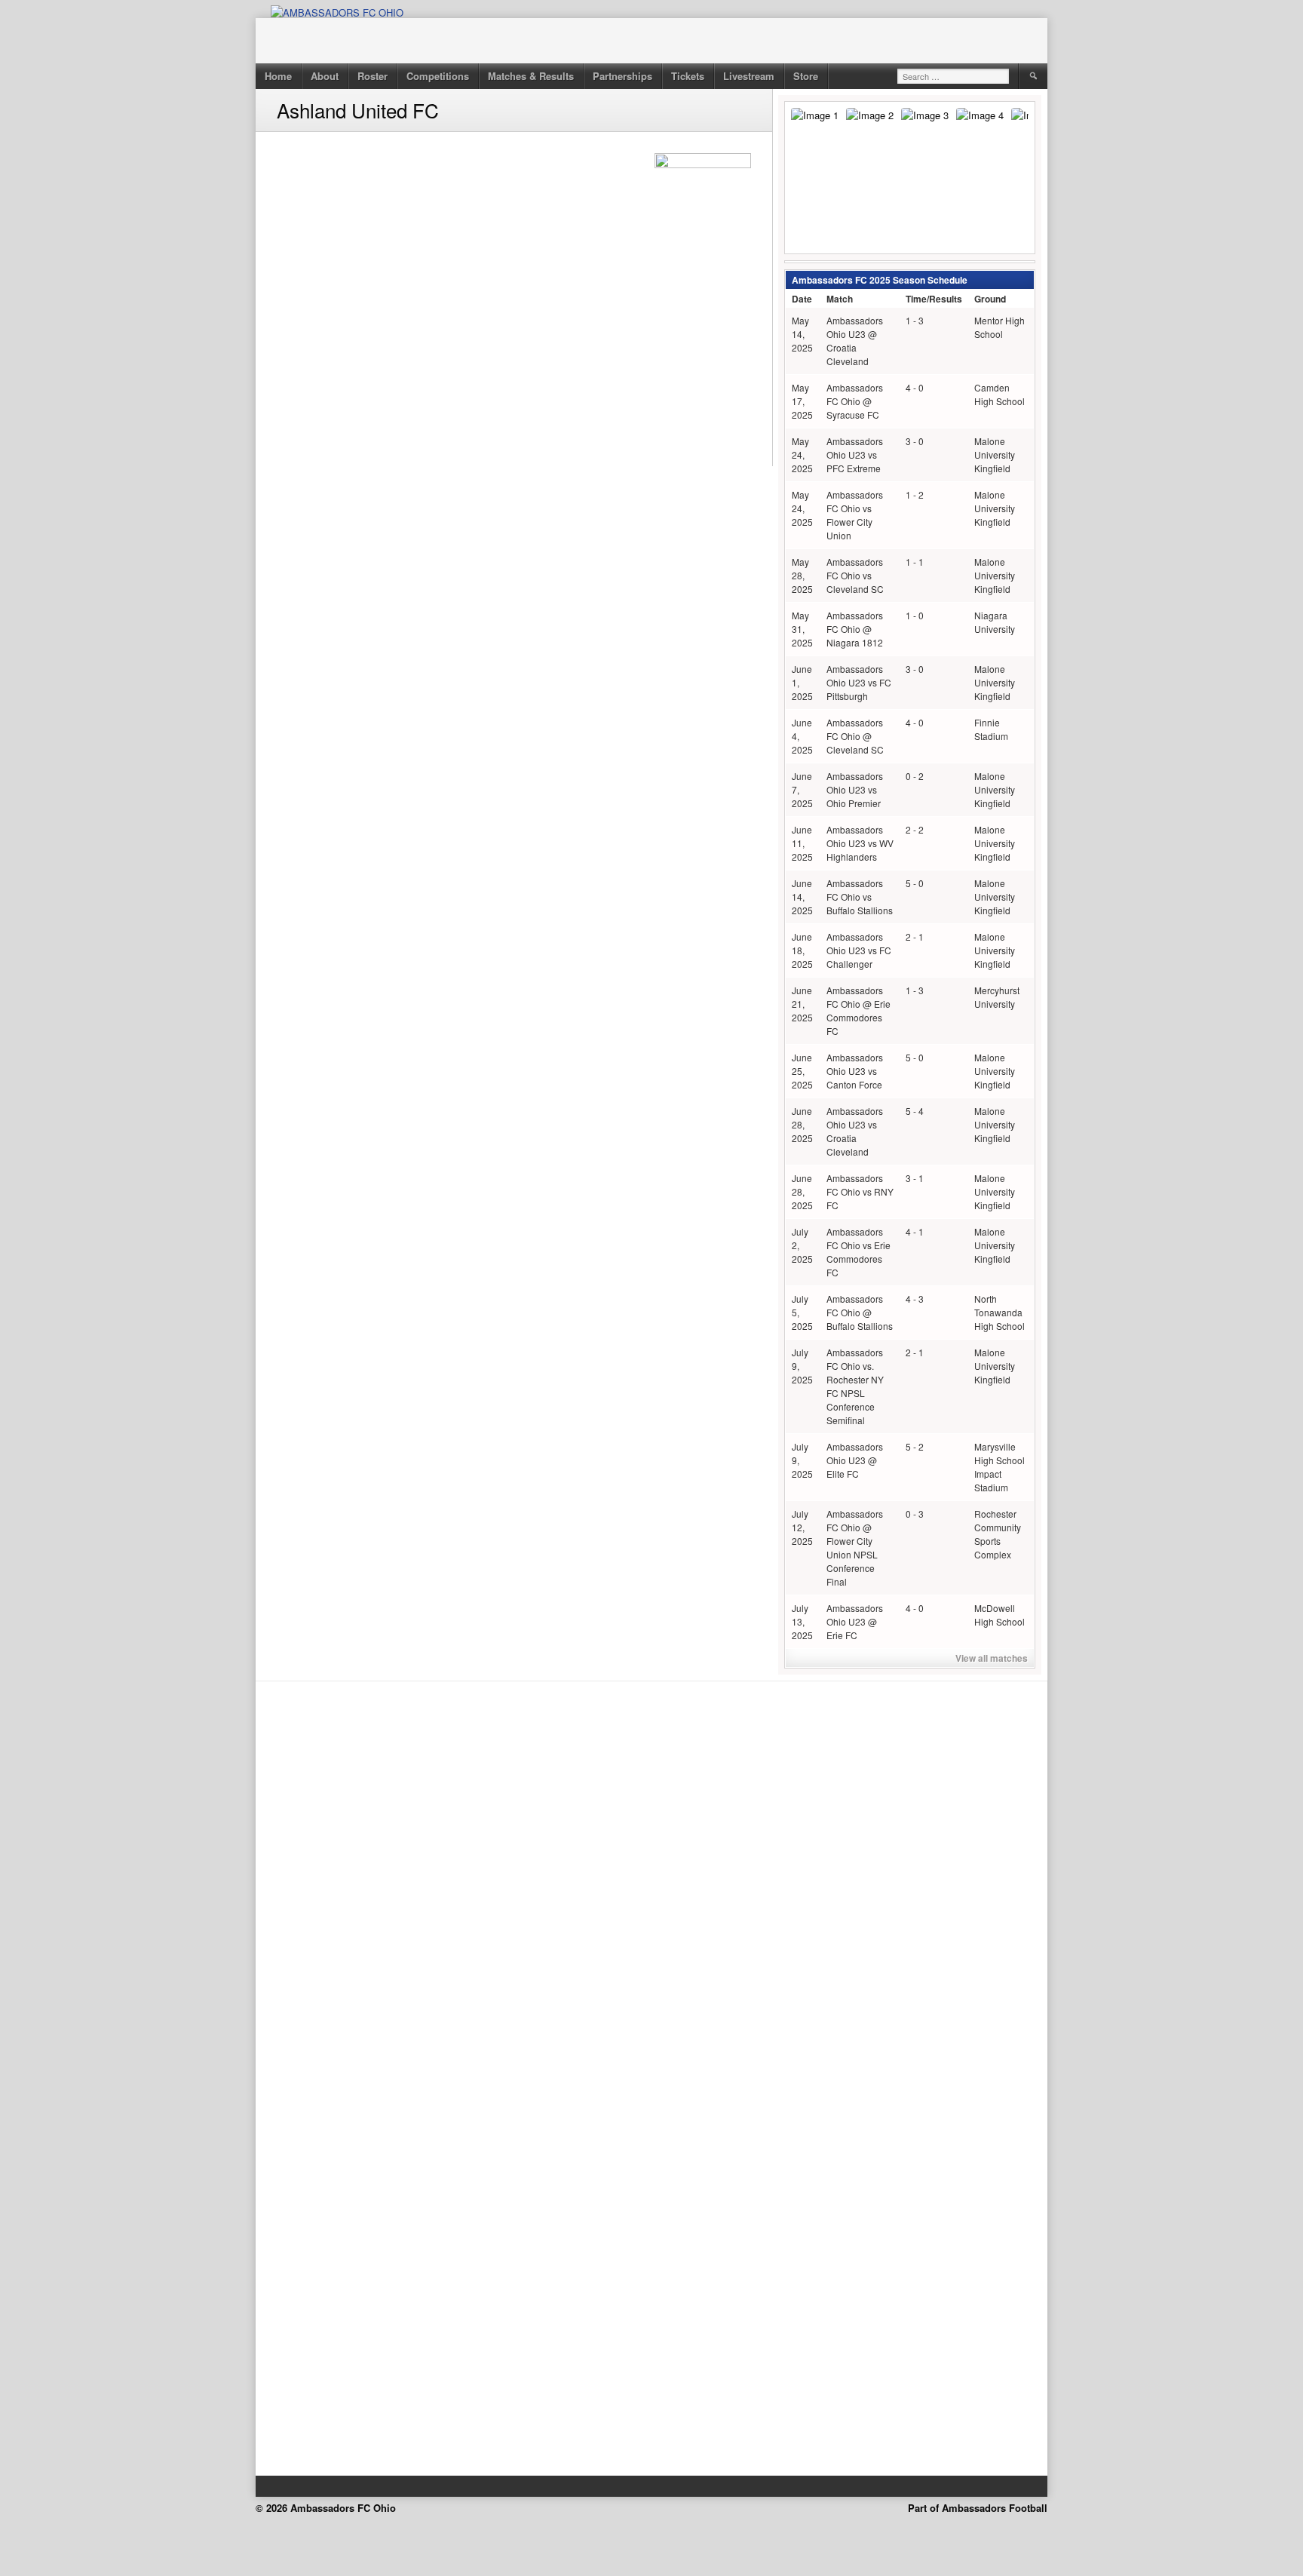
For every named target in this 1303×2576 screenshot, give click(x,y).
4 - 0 (915, 387)
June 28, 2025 (802, 1124)
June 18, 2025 (802, 950)
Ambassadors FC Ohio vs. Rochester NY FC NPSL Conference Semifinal (855, 1386)
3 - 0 (915, 441)
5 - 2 (915, 1446)
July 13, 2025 (802, 1621)
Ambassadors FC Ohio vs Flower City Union (855, 515)
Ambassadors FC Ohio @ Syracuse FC (855, 401)
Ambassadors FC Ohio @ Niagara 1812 (855, 629)
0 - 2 (915, 776)
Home (278, 76)
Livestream (749, 76)
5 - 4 (915, 1111)
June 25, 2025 (802, 1071)
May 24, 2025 (802, 454)
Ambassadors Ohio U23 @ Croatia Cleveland (855, 341)
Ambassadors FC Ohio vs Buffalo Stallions (860, 897)
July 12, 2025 (802, 1527)
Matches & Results (531, 76)
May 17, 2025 (802, 401)
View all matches (992, 1658)
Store (806, 76)
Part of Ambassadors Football (978, 2508)
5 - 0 (915, 883)
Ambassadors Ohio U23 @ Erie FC (855, 1621)
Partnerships (622, 76)
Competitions (438, 76)
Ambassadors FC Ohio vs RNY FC (860, 1191)
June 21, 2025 (802, 1004)
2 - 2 (915, 829)
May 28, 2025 (802, 575)
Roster (373, 76)
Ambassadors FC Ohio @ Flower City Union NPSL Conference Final (855, 1547)
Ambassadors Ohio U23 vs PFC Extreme (855, 454)
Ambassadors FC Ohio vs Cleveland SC (855, 575)
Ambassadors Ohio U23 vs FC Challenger (859, 950)
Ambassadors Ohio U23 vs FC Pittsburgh (859, 682)
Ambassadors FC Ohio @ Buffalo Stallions (860, 1312)
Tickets (688, 76)
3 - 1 (915, 1178)
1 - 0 (915, 615)
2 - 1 (915, 936)
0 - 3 (915, 1514)
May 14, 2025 (802, 334)
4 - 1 (915, 1231)
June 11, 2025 (802, 843)
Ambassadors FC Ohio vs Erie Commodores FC (858, 1252)
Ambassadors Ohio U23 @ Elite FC (855, 1460)
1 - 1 (915, 562)
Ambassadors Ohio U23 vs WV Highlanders (860, 843)
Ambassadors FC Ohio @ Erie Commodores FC (858, 1010)
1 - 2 (915, 494)
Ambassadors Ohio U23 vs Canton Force (855, 1071)
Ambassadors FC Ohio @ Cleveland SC (855, 736)
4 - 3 (915, 1299)
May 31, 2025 (802, 629)
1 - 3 (915, 320)
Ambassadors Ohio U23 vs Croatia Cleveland (855, 1131)
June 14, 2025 (802, 897)
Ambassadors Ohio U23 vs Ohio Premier (855, 789)
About (325, 76)
